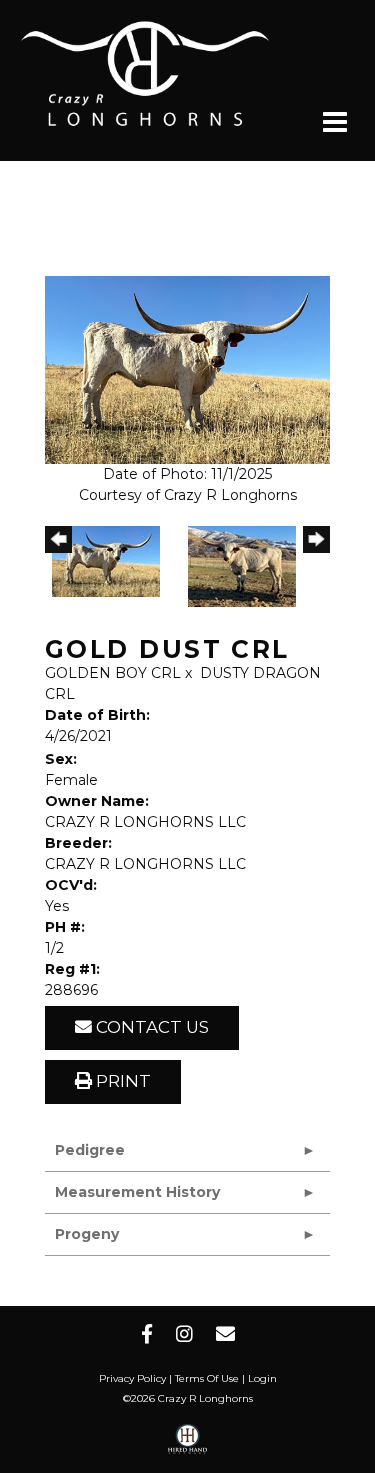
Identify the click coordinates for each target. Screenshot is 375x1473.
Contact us (150, 1027)
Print (121, 1081)
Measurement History (137, 1192)
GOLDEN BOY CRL (113, 673)
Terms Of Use (207, 1378)
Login (262, 1378)
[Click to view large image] (187, 369)
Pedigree (90, 1150)
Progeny (87, 1234)
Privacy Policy (132, 1378)
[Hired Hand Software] (187, 1446)
